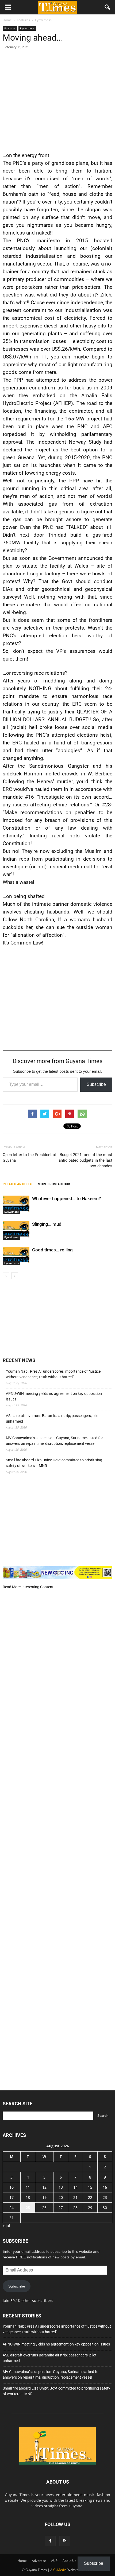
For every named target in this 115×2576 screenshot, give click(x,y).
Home (22, 2561)
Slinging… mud (47, 1224)
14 (75, 2187)
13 (61, 2187)
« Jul (6, 2226)
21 (75, 2197)
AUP (54, 2561)
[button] (108, 7)
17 (11, 2197)
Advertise (39, 2561)
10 (11, 2187)
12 (44, 2187)
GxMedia (60, 2570)
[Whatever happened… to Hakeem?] (16, 1205)
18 (28, 2197)
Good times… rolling (52, 1250)
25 (28, 2208)
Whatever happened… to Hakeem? (66, 1199)
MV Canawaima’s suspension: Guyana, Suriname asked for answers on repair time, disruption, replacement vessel (54, 1441)
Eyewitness (27, 28)
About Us (69, 2561)
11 (28, 2187)
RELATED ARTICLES (17, 1184)
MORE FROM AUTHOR (54, 1184)
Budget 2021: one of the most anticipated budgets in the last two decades (85, 1160)
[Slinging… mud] (16, 1230)
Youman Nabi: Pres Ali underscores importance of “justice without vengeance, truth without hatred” (53, 1374)
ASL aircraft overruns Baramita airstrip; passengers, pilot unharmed (53, 1418)
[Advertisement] (57, 99)
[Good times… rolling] (16, 1256)
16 (105, 2187)
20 (61, 2197)
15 (90, 2187)
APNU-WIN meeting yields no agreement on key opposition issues (54, 1396)
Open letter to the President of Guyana (30, 1158)
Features (10, 28)
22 (90, 2197)
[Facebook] (50, 2541)
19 (44, 2197)
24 (11, 2208)
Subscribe (96, 1084)
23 (105, 2197)
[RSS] (65, 2541)
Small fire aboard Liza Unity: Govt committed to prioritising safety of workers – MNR (54, 1463)
